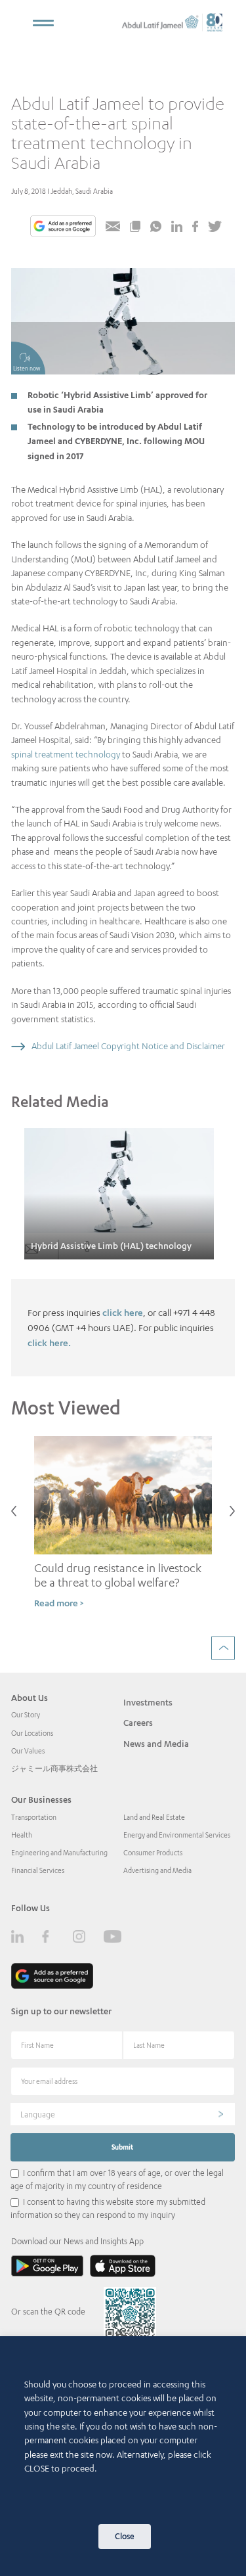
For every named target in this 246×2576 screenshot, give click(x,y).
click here (123, 1312)
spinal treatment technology (66, 754)
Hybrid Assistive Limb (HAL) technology (111, 1246)
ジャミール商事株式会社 (54, 1769)
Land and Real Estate (154, 1817)
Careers (138, 1723)
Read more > (59, 1603)
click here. (49, 1343)
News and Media (156, 1744)
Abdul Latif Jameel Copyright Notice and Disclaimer (128, 1046)
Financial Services (38, 1870)
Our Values (28, 1751)
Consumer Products (153, 1853)
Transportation (34, 1817)
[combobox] (123, 2114)
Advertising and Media (157, 1870)
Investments (148, 1702)
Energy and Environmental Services (177, 1835)
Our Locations (32, 1733)
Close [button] (125, 2536)
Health (22, 1835)
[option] (119, 1194)
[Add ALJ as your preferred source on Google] (63, 227)
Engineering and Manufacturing (59, 1853)
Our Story (26, 1715)
